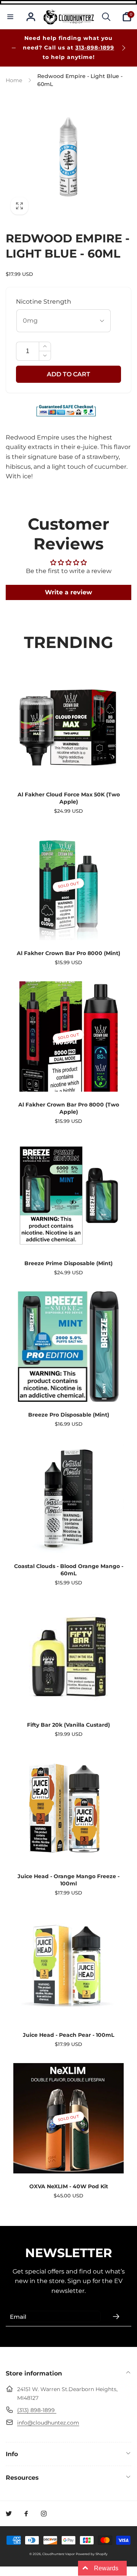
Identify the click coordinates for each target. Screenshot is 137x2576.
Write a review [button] (68, 592)
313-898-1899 (95, 48)
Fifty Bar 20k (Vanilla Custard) (68, 1725)
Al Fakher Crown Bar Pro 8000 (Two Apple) (69, 1108)
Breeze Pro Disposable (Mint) (69, 1415)
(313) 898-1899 (37, 2410)
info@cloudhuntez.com (48, 2423)
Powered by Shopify (92, 2554)
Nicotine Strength (44, 302)
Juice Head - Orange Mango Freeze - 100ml (68, 1880)
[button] (10, 17)
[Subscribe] (116, 2316)
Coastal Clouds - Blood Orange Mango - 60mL (69, 1570)
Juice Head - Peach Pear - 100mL (68, 2035)
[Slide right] (123, 48)
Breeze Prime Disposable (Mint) (68, 1263)
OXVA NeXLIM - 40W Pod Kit (69, 2186)
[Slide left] (14, 48)
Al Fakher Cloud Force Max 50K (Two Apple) (69, 798)
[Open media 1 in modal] (68, 157)
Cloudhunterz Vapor (58, 2554)
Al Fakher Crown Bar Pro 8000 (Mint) (68, 953)
